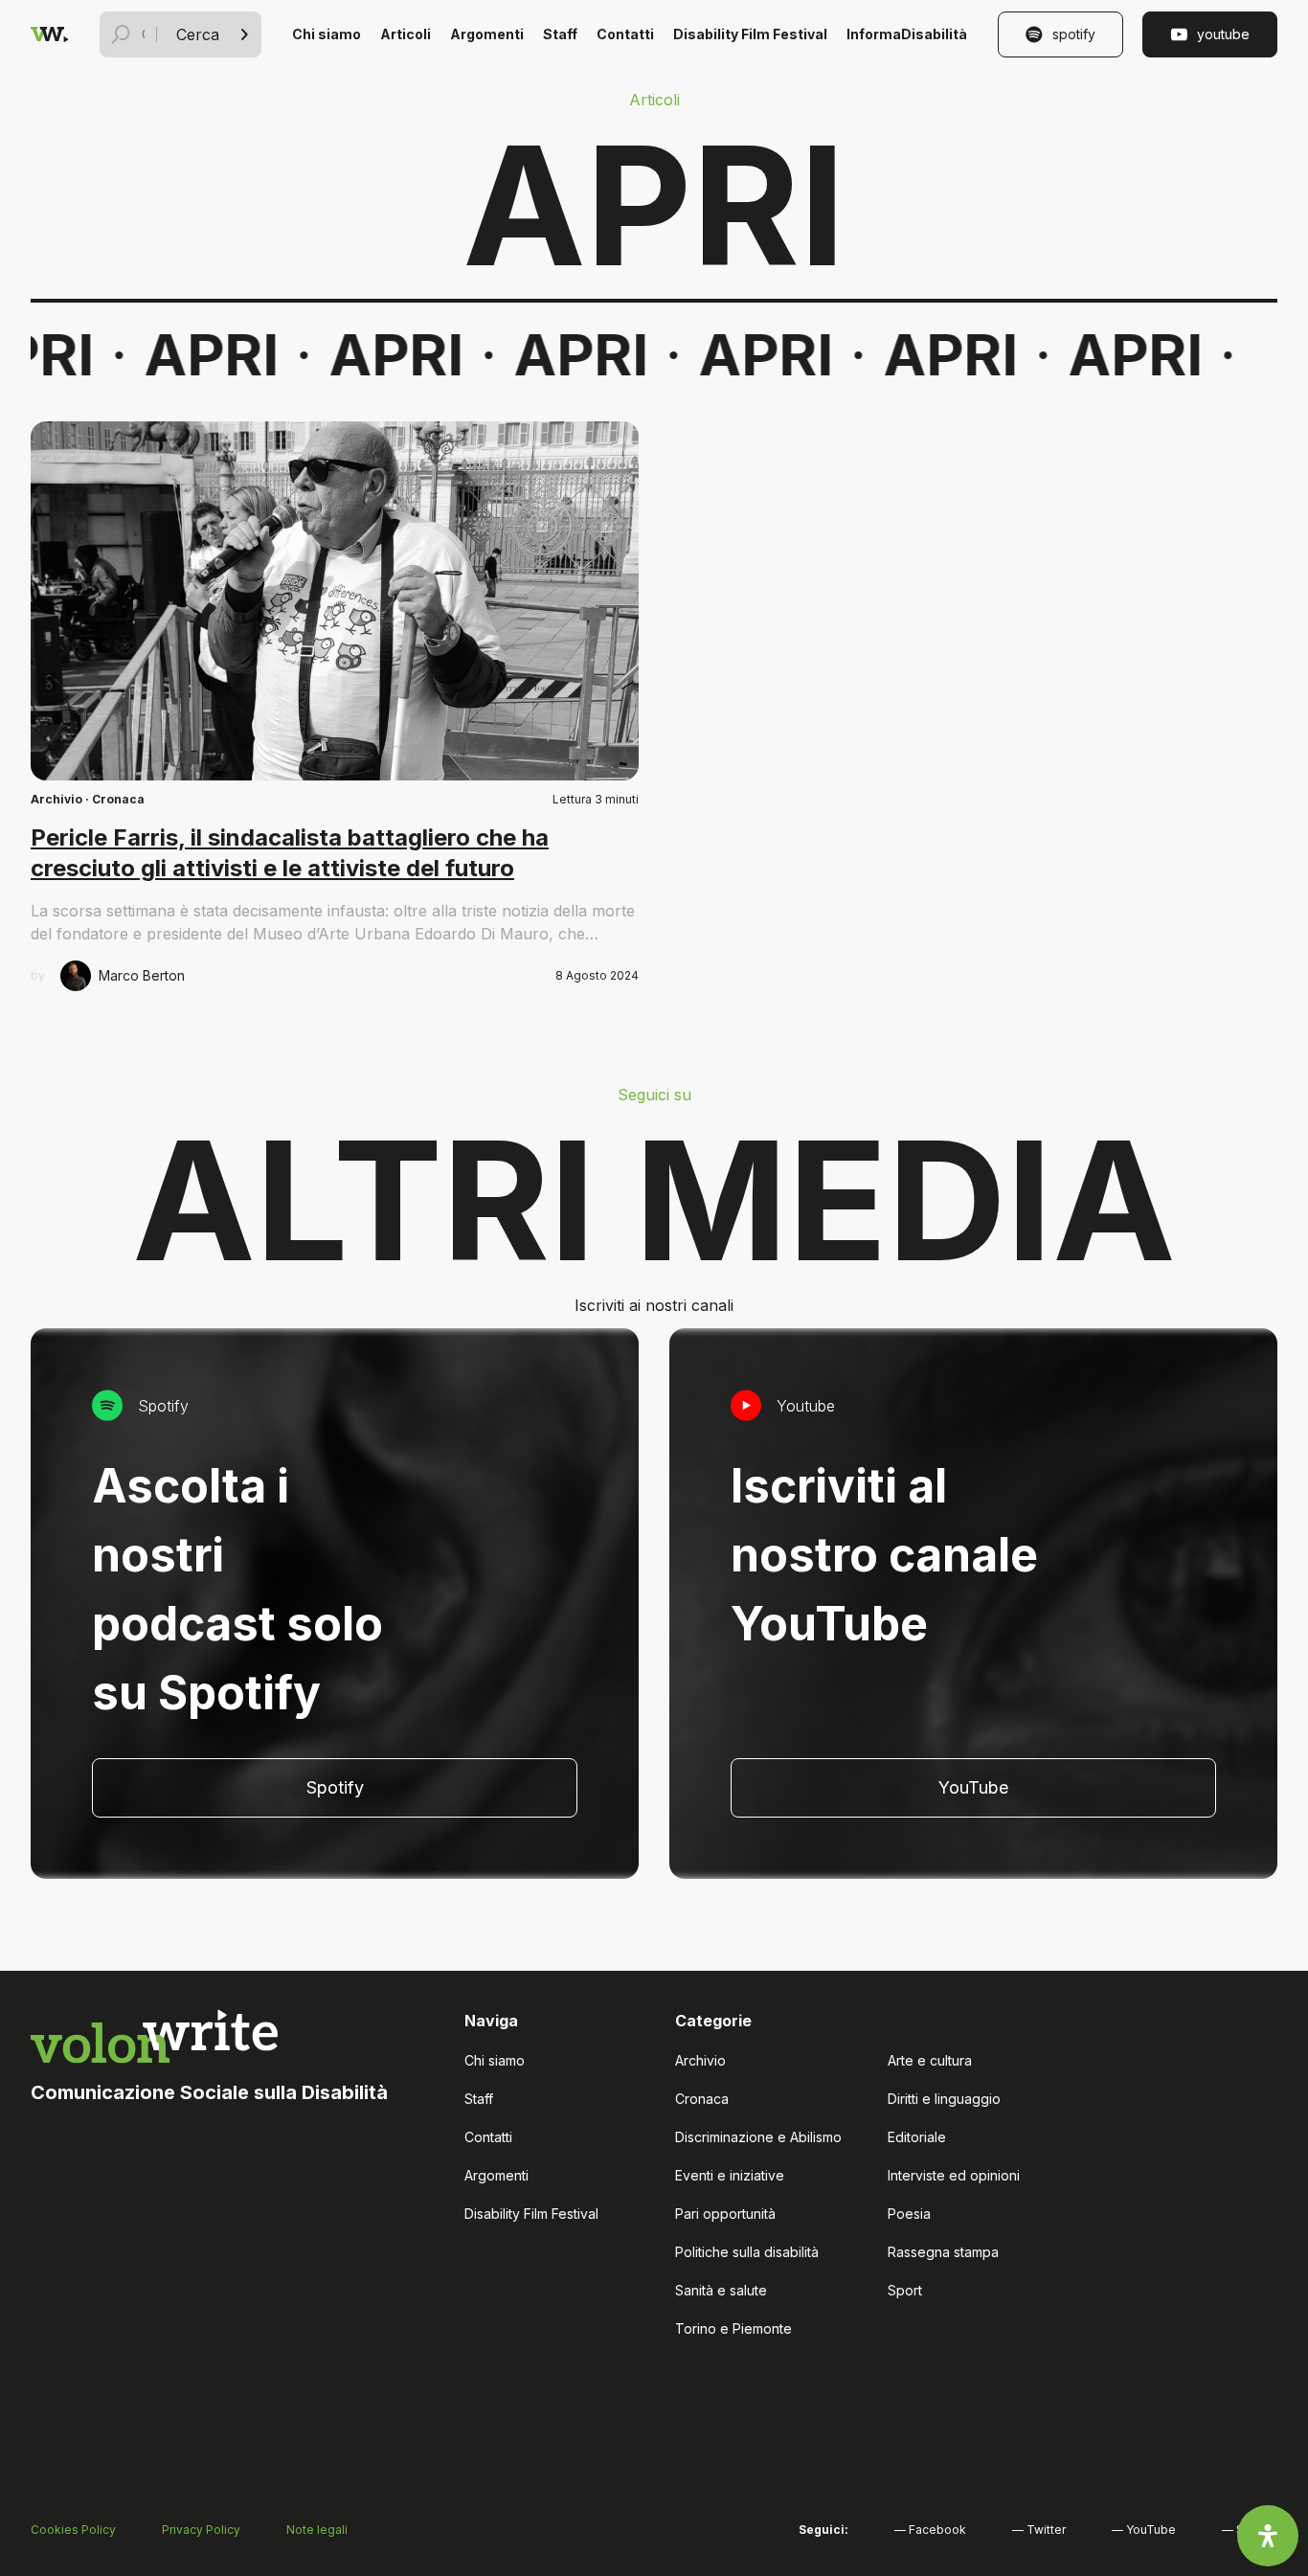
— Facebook (930, 2530)
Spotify (1074, 34)
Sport (905, 2290)
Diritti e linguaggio (944, 2099)
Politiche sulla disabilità (747, 2252)
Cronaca (118, 799)
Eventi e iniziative (730, 2175)
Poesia (909, 2214)
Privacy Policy (201, 2530)
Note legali (317, 2530)
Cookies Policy (73, 2530)
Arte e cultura (930, 2060)
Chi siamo (327, 34)
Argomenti (487, 34)
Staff (560, 34)
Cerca (198, 34)
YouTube (1223, 34)
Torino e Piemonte (733, 2328)
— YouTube (1144, 2530)
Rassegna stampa (943, 2252)
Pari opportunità (725, 2214)
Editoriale (917, 2137)
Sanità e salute (721, 2290)
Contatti (625, 34)
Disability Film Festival (750, 34)
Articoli (406, 34)
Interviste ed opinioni (954, 2175)
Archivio (56, 799)
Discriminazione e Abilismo (758, 2137)
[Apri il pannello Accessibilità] (1268, 2536)
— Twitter (1039, 2530)
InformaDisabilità (907, 34)
